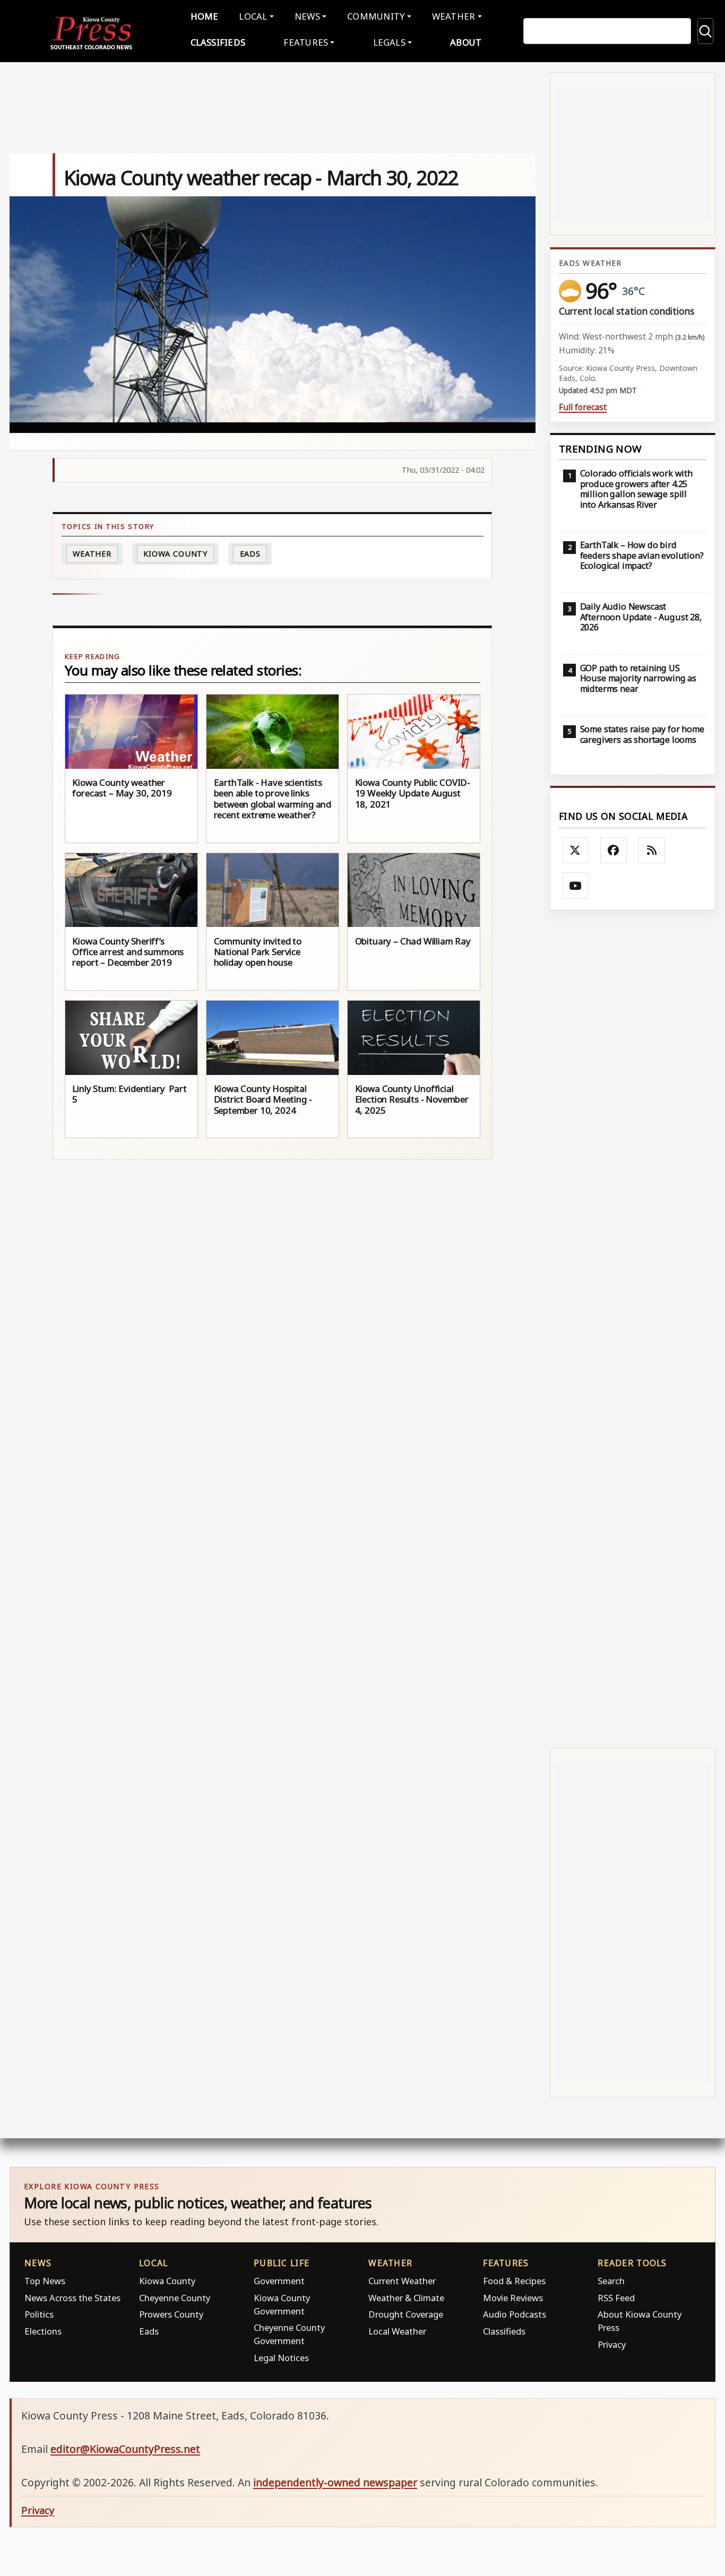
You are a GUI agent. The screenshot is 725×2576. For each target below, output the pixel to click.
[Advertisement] (633, 1329)
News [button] (307, 16)
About (466, 42)
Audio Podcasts (515, 2314)
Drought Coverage (406, 2314)
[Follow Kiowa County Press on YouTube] (575, 886)
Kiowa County (175, 554)
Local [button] (253, 16)
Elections (43, 2331)
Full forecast (583, 407)
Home (205, 16)
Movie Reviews (513, 2298)
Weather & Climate (406, 2298)
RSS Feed (616, 2298)
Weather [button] (454, 16)
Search (611, 2281)
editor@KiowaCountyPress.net (125, 2449)
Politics (39, 2314)
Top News (45, 2281)
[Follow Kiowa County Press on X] (575, 851)
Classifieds (218, 42)
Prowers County (171, 2314)
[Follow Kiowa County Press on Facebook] (614, 851)
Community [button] (376, 16)
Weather (92, 554)
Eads (251, 554)
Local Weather (397, 2331)
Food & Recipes (514, 2281)
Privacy (612, 2344)
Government (279, 2281)
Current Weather (402, 2281)
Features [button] (306, 42)
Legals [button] (390, 42)
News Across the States (72, 2298)
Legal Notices (281, 2358)
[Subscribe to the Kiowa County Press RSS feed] (652, 851)
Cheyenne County (175, 2298)
